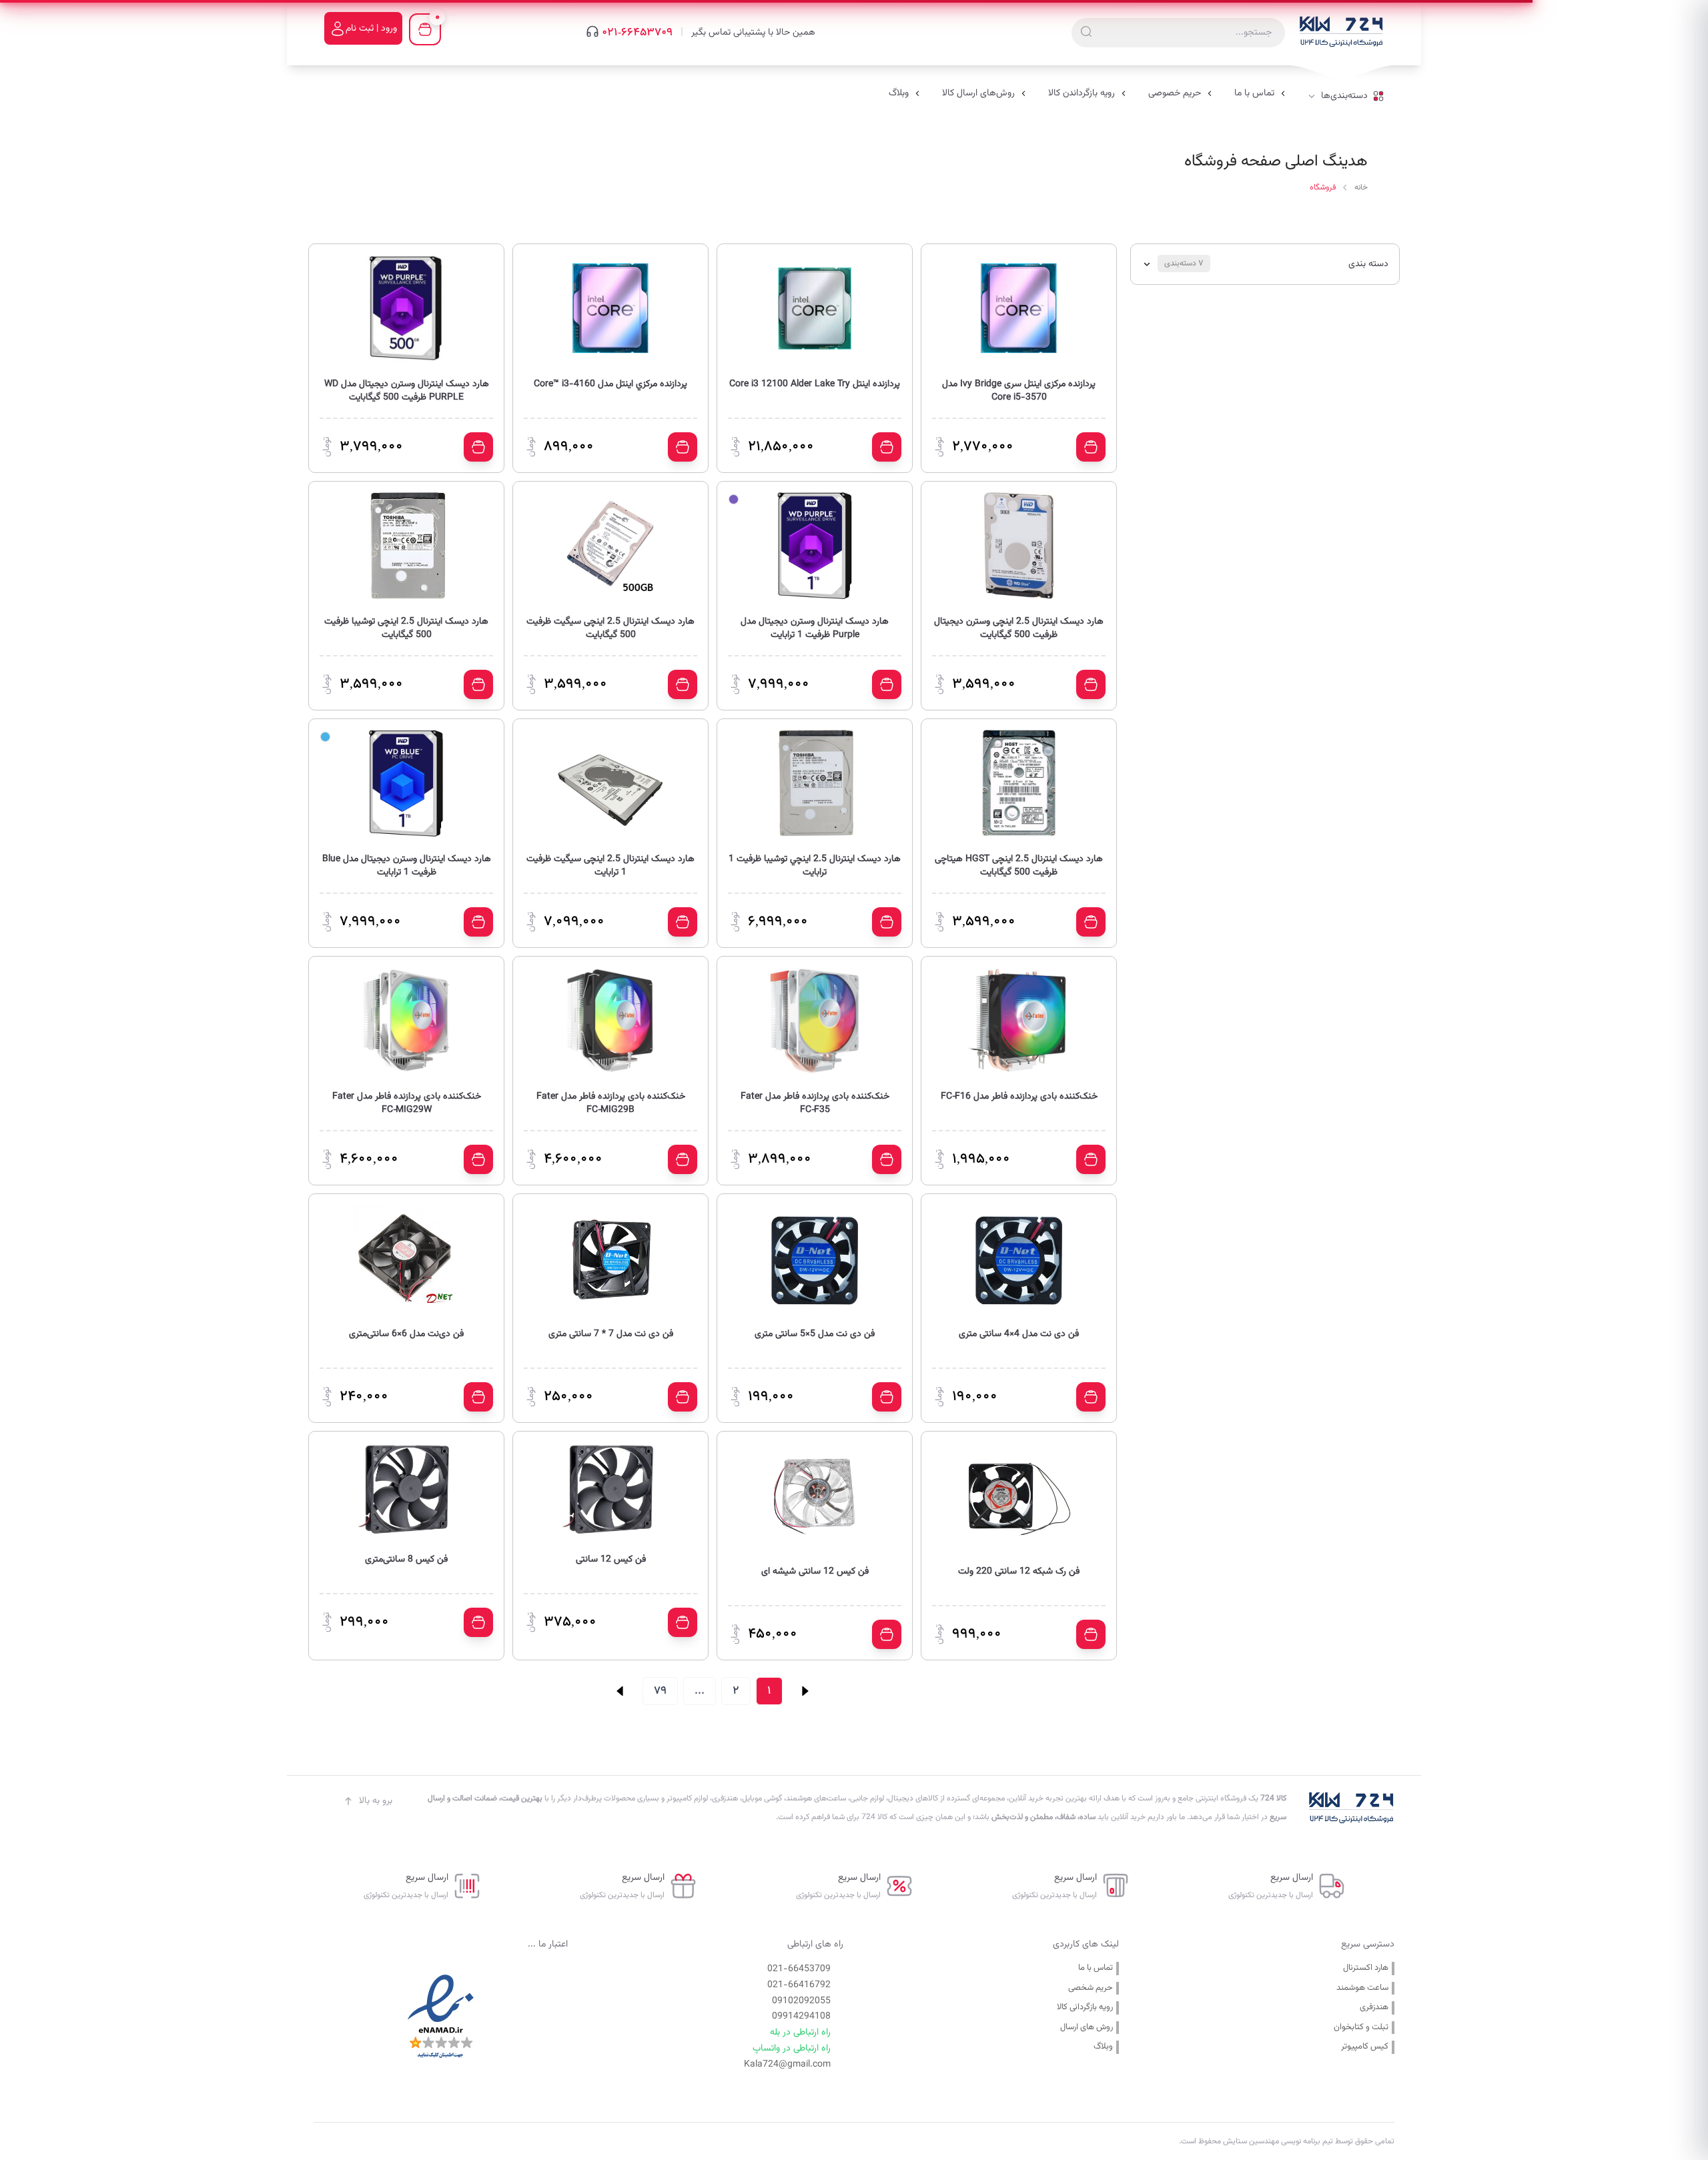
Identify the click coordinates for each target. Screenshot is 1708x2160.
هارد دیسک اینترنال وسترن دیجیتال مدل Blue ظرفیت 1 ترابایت (407, 866)
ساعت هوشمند (1362, 1988)
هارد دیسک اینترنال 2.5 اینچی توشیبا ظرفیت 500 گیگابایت (406, 628)
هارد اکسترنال (1366, 1968)
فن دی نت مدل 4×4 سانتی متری (1019, 1334)
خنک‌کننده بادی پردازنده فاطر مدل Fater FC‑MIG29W (407, 1103)
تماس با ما (1096, 1968)
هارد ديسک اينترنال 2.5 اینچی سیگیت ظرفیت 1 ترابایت (610, 866)
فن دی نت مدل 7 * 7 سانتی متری (611, 1334)
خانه (1361, 187)
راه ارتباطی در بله (800, 2033)
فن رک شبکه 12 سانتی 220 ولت (1019, 1572)
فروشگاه (1323, 187)
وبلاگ (1103, 2047)
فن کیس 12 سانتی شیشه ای (815, 1572)
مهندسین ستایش (1250, 2141)
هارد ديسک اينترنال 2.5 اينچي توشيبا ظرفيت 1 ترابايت (815, 866)
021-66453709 (637, 33)
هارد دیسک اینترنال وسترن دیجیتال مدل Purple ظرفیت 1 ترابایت (815, 628)
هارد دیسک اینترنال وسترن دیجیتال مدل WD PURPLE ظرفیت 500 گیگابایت (407, 391)
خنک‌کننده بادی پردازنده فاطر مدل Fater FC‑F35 (815, 1103)
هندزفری (1374, 2008)
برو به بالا (376, 1801)
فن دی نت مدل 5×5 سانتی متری (815, 1334)
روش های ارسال (1087, 2028)
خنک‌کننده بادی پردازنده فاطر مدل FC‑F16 (1019, 1097)
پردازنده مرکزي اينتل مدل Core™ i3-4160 (610, 385)
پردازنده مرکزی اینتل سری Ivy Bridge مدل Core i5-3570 (1019, 391)
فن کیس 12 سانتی (611, 1560)
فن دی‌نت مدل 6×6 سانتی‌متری (406, 1334)
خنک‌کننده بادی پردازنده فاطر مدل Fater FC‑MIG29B (611, 1103)
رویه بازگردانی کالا (1085, 2008)
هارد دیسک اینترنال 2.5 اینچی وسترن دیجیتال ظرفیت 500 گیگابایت (1019, 628)
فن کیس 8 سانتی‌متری (406, 1560)
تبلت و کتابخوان (1361, 2028)
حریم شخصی (1091, 1988)
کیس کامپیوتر (1365, 2047)
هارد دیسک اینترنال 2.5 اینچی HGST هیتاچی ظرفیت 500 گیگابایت (1019, 866)
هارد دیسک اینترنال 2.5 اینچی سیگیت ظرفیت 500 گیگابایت (610, 628)
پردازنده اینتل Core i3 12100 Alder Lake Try (815, 385)
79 (660, 1691)
